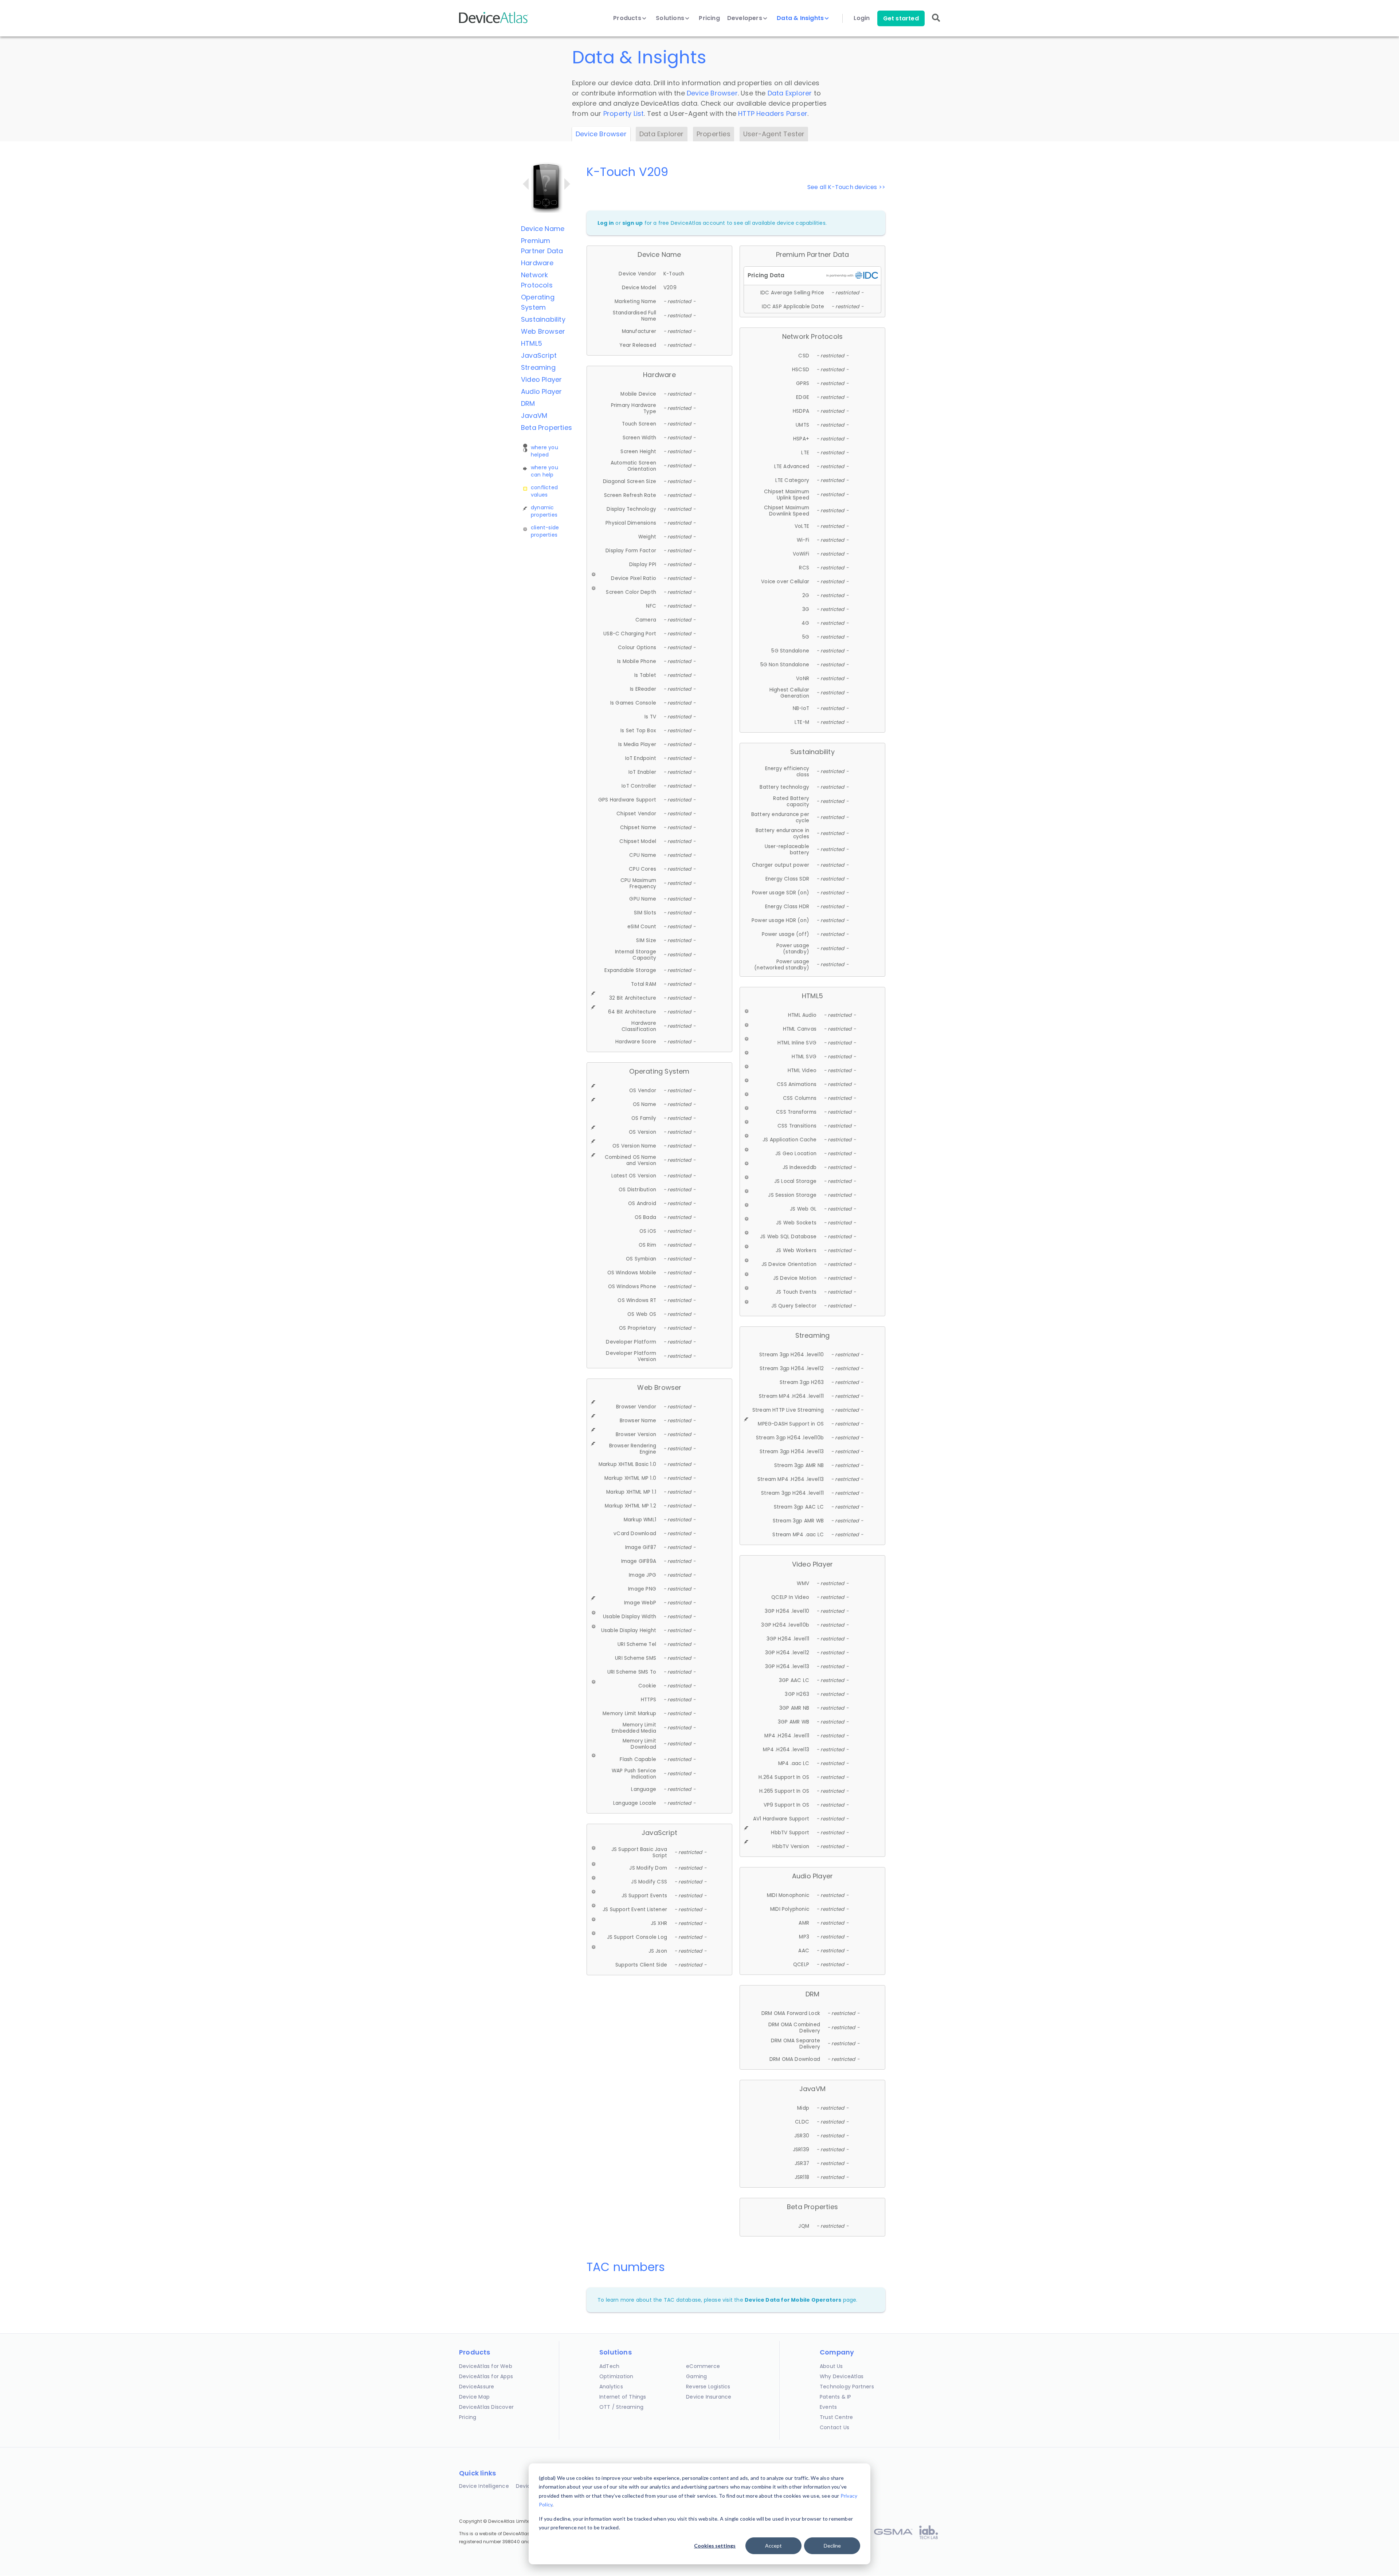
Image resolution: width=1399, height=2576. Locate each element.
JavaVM (534, 415)
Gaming (696, 2376)
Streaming (538, 367)
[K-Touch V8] (567, 184)
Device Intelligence (484, 2486)
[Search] (936, 23)
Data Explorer (790, 93)
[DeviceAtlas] (494, 22)
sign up (632, 223)
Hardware (537, 263)
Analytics (611, 2387)
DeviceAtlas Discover (486, 2407)
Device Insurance (709, 2397)
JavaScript (539, 355)
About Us (831, 2366)
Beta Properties (546, 428)
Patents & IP (835, 2397)
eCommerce (703, 2366)
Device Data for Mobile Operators (793, 2300)
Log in (606, 223)
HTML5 (532, 343)
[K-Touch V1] (526, 184)
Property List (624, 113)
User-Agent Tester (774, 134)
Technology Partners (847, 2387)
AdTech (609, 2366)
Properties (714, 134)
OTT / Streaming (621, 2407)
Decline (832, 2546)
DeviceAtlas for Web (486, 2366)
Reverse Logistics (708, 2387)
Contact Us (834, 2427)
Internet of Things (623, 2397)
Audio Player (541, 391)
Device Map (474, 2397)
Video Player (541, 379)
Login (862, 18)
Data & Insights (801, 18)
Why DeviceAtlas (842, 2376)
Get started (901, 18)
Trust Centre (836, 2417)
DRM (528, 403)
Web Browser (543, 331)
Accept (773, 2546)
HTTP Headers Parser (773, 113)
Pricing (709, 18)
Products (628, 18)
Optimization (616, 2376)
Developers (745, 18)
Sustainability (543, 319)
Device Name (543, 229)
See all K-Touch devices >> (846, 187)
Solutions (671, 18)
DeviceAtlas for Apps (486, 2376)
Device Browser (712, 93)
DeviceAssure (477, 2387)
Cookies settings (715, 2546)
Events (828, 2407)
